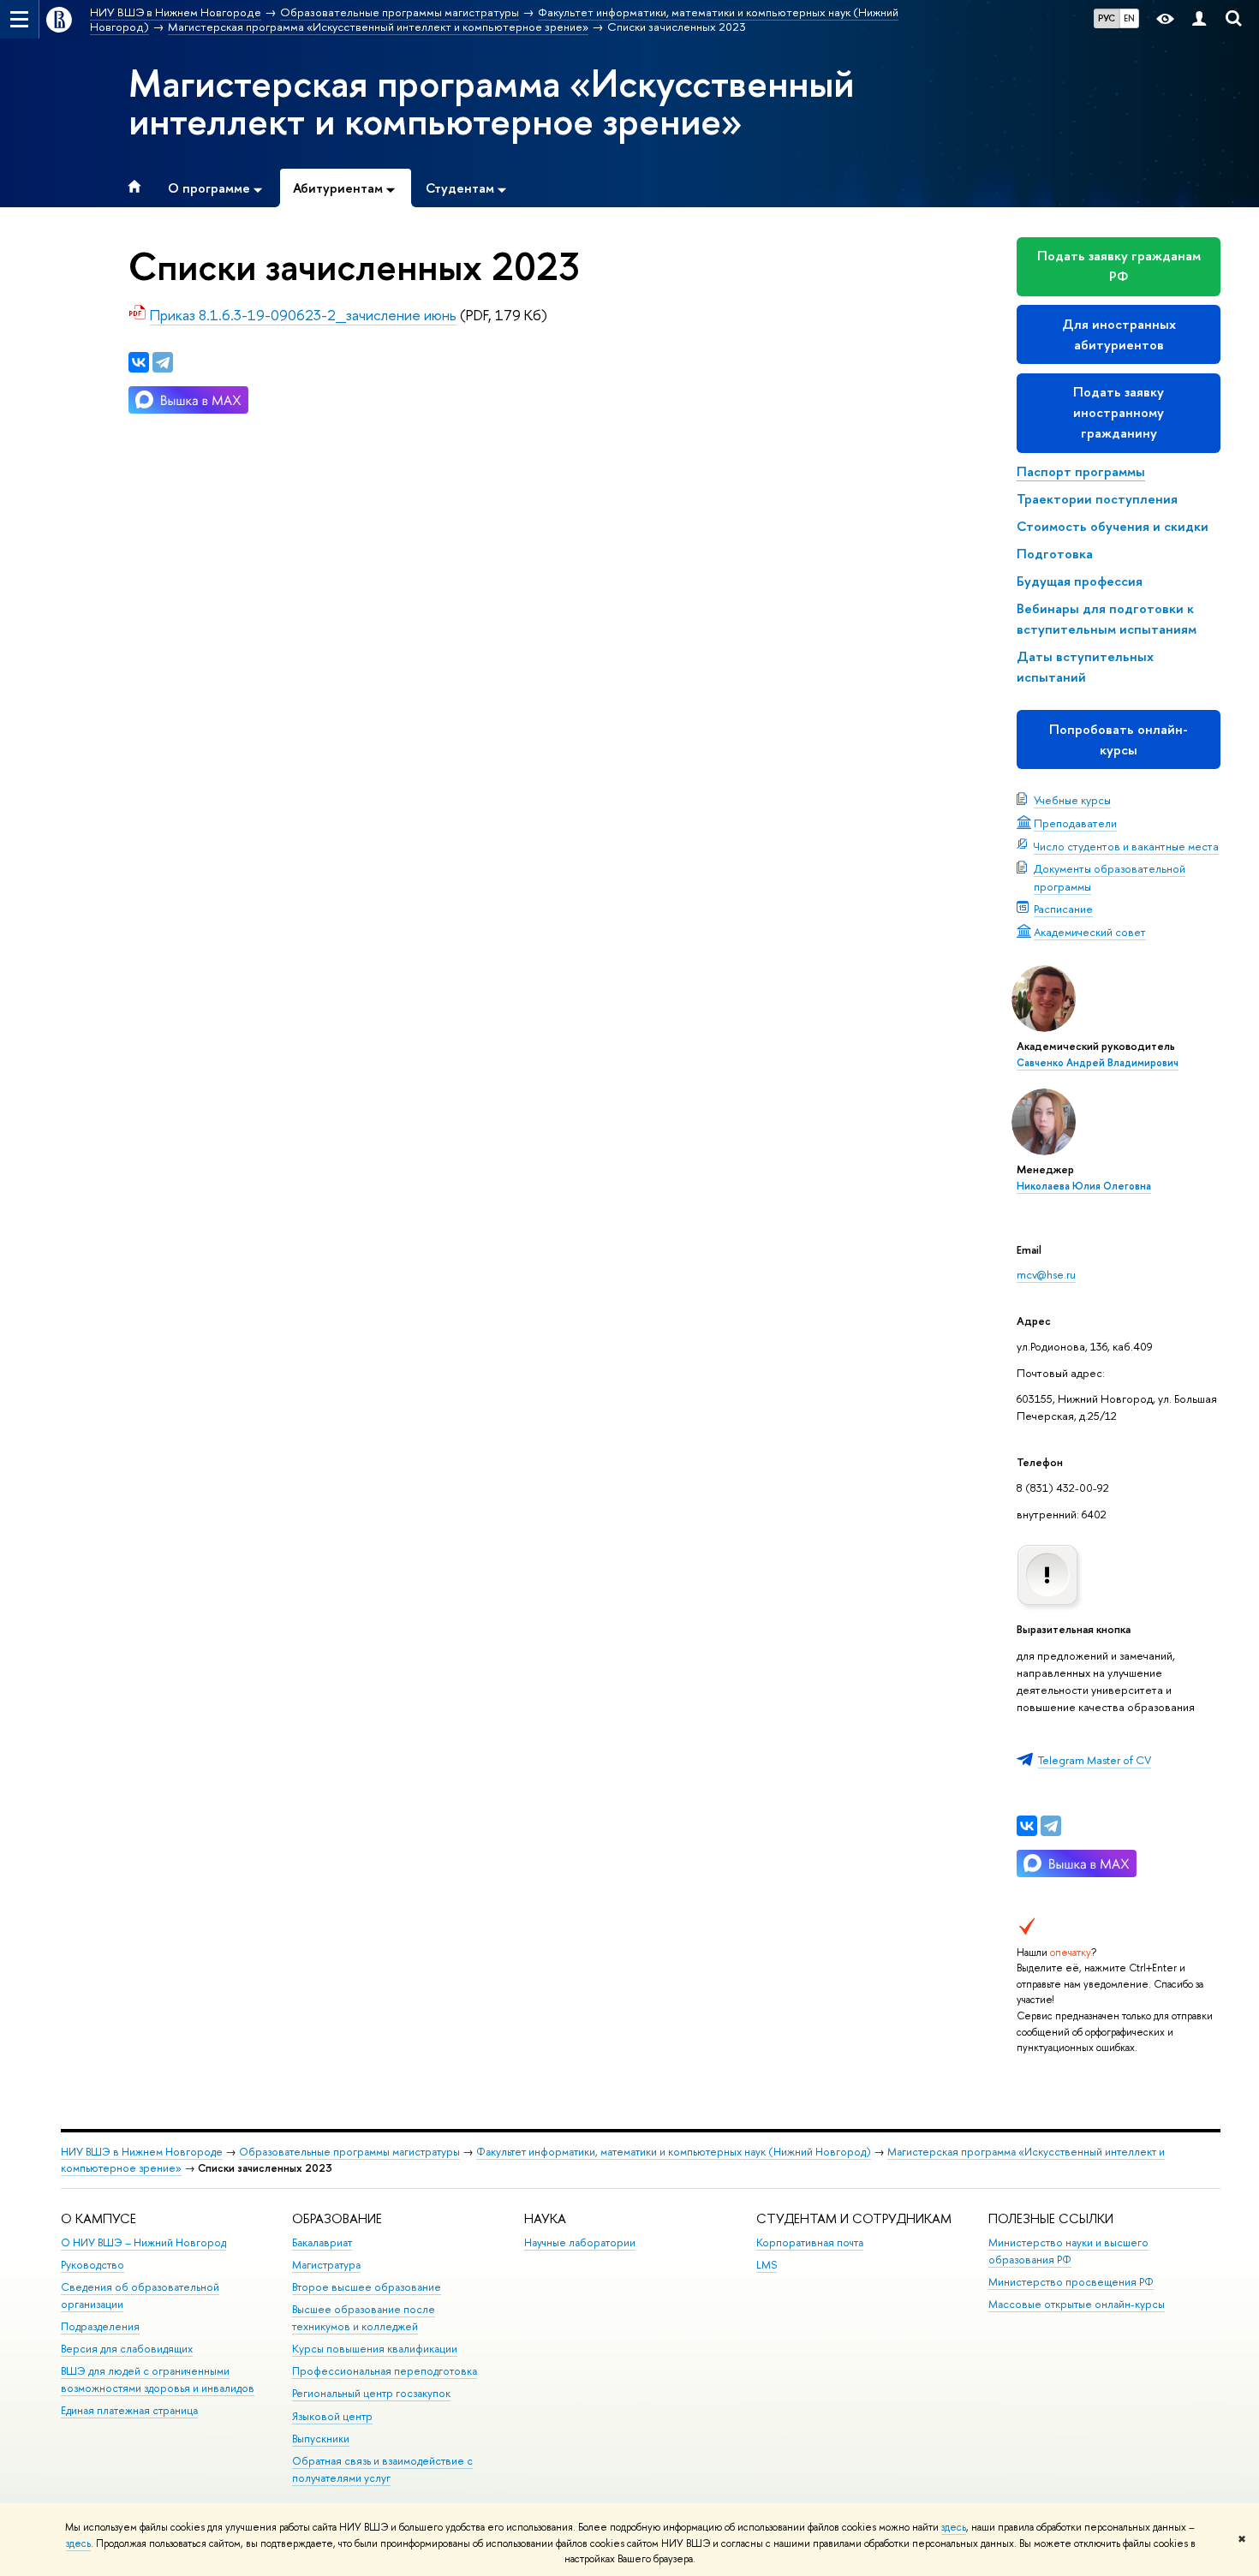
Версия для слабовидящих (127, 2349)
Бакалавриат (322, 2242)
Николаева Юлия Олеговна (1084, 1186)
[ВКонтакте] (1027, 1826)
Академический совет (1090, 932)
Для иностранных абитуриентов (1119, 334)
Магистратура (326, 2265)
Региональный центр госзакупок (371, 2393)
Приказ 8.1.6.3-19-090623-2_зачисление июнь (303, 315)
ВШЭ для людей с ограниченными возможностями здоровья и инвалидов (158, 2379)
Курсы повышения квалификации (375, 2349)
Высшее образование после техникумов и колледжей (364, 2318)
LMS (767, 2265)
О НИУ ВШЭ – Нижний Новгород (143, 2242)
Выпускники (321, 2439)
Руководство (92, 2265)
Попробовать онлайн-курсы (1119, 739)
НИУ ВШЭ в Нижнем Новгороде (142, 2152)
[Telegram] (1051, 1826)
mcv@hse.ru (1046, 1274)
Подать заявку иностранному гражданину (1119, 412)
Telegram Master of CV (1095, 1760)
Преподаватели (1075, 823)
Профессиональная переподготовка (385, 2371)
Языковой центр (332, 2416)
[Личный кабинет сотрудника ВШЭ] (1199, 19)
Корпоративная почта (810, 2242)
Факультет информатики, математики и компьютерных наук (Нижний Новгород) (674, 2152)
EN (1129, 18)
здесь (954, 2527)
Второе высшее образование (367, 2287)
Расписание (1063, 909)
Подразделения (100, 2326)
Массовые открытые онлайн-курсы (1077, 2304)
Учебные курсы (1072, 800)
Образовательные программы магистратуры (349, 2152)
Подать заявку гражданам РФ (1119, 266)
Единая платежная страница (129, 2410)
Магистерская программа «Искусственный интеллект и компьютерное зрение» (491, 102)
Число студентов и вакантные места (1126, 846)
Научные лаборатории (580, 2242)
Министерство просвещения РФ (1071, 2282)
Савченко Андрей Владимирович (1098, 1063)
